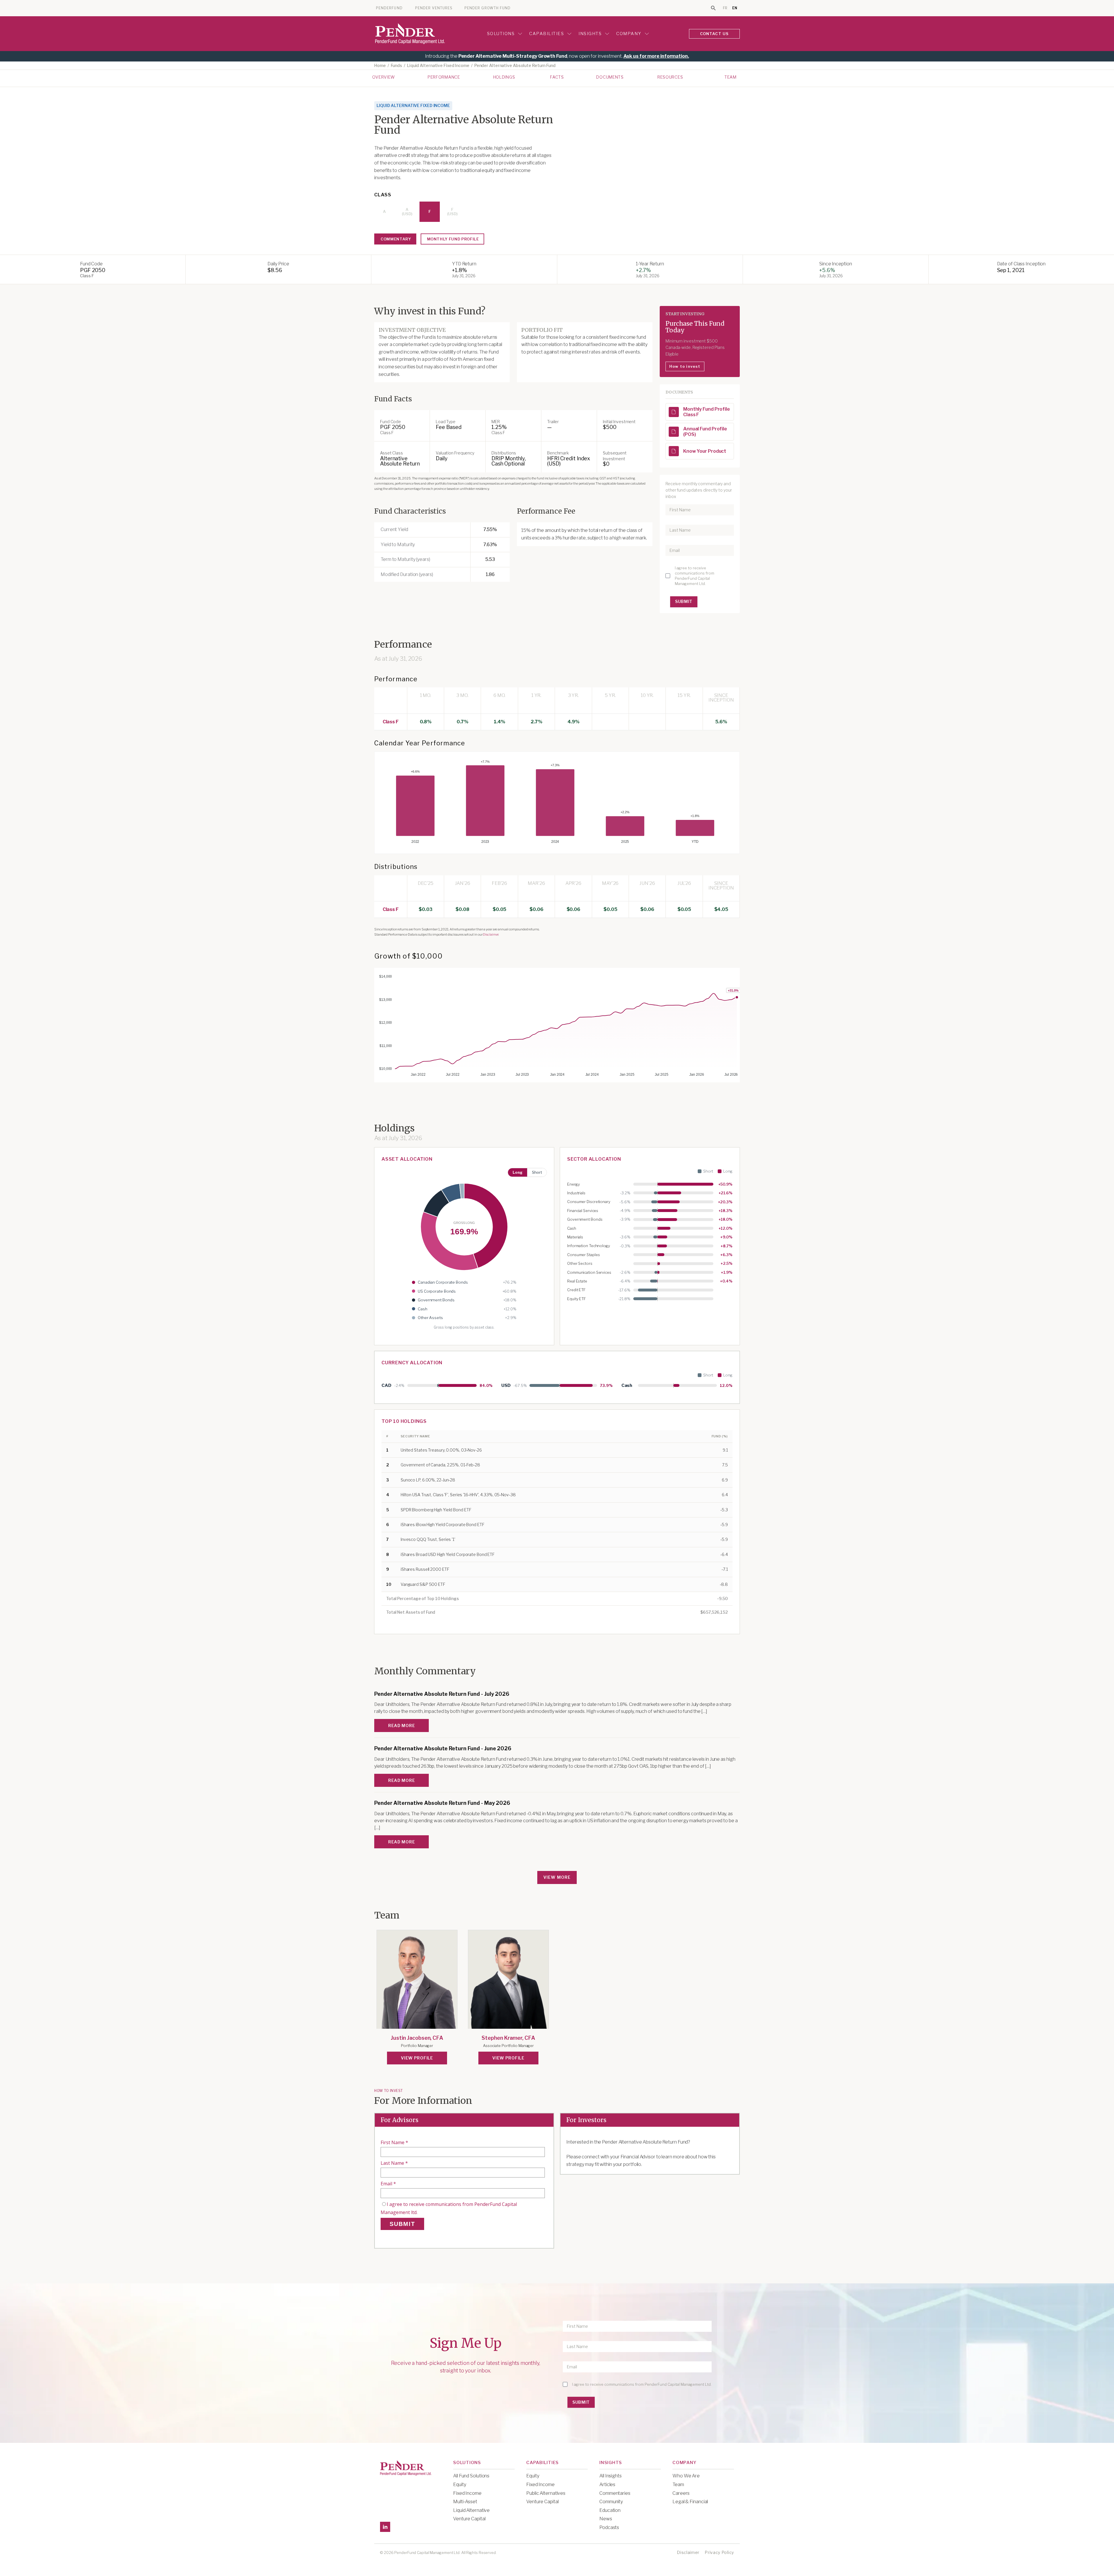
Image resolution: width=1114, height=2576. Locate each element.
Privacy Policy (719, 2552)
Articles (607, 2484)
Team (730, 77)
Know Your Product (705, 451)
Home (380, 66)
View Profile (417, 2058)
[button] (674, 412)
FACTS (557, 77)
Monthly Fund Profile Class (707, 412)
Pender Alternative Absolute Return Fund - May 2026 (442, 1803)
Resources (670, 77)
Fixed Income (467, 2493)
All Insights (611, 2476)
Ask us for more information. (656, 56)
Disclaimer (491, 934)
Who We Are (686, 2476)
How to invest (685, 366)
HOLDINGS (504, 77)
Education (610, 2510)
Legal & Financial (690, 2502)
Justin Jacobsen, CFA (417, 2038)
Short (537, 1172)
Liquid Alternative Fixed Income (438, 66)
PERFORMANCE (444, 77)
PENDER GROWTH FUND (488, 8)
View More (557, 1877)
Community (611, 2502)
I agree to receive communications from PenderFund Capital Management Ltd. (695, 576)
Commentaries (615, 2493)
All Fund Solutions (471, 2476)
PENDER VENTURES (434, 8)
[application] (557, 800)
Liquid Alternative (471, 2510)
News (606, 2519)
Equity (460, 2484)
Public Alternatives (546, 2493)
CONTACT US (715, 34)
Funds (397, 66)
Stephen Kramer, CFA (508, 2038)
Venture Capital (469, 2519)
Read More (402, 1726)
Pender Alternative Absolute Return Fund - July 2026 (442, 1694)
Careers (681, 2493)
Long (518, 1172)
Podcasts (609, 2527)
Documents (610, 77)
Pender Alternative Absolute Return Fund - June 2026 (443, 1749)
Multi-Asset (465, 2502)
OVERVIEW (384, 77)
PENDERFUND (389, 8)
